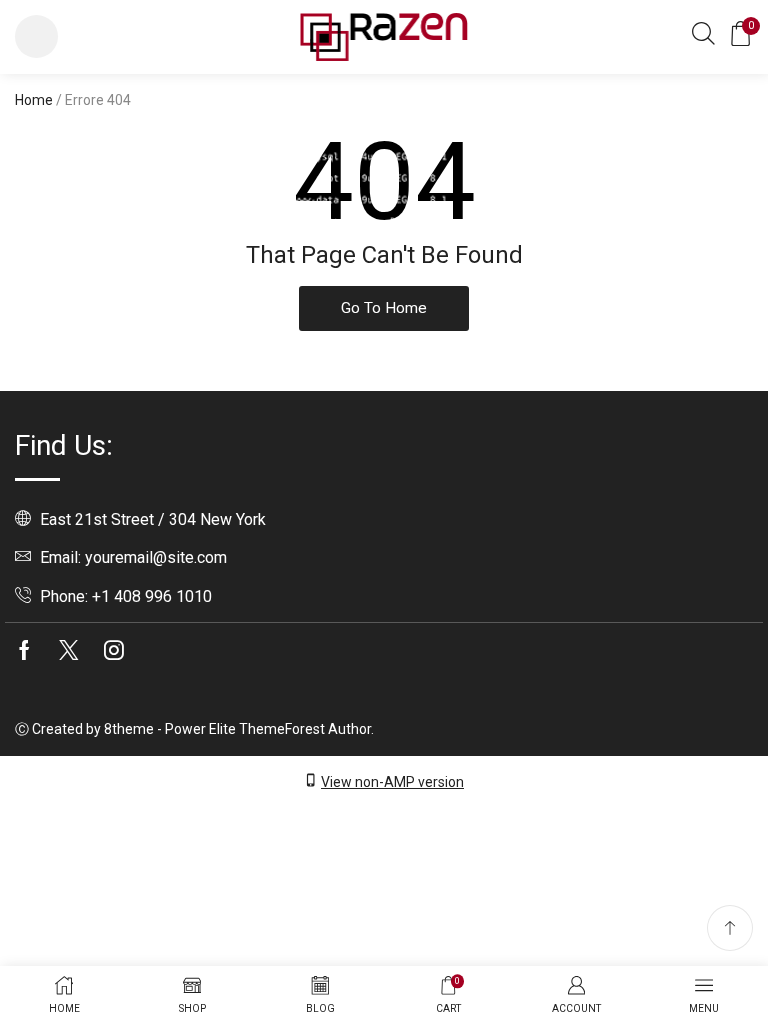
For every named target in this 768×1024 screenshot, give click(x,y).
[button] (36, 36)
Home (34, 100)
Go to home (384, 308)
